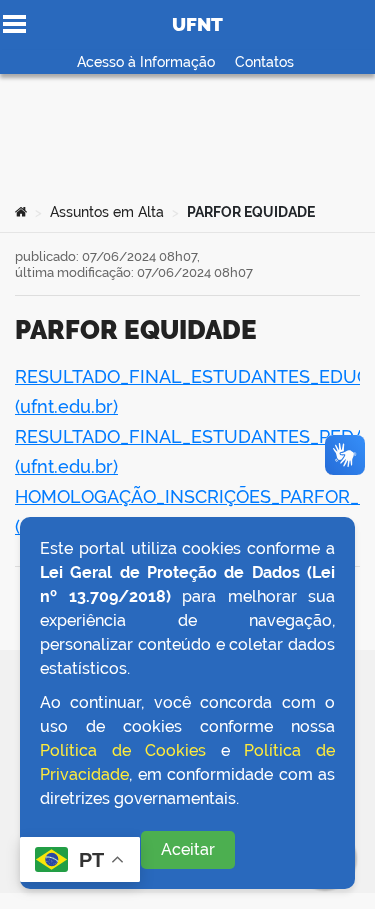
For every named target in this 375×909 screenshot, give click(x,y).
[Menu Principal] (14, 24)
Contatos (264, 62)
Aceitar (188, 849)
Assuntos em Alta (107, 212)
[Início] (21, 212)
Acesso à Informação (146, 62)
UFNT (197, 24)
